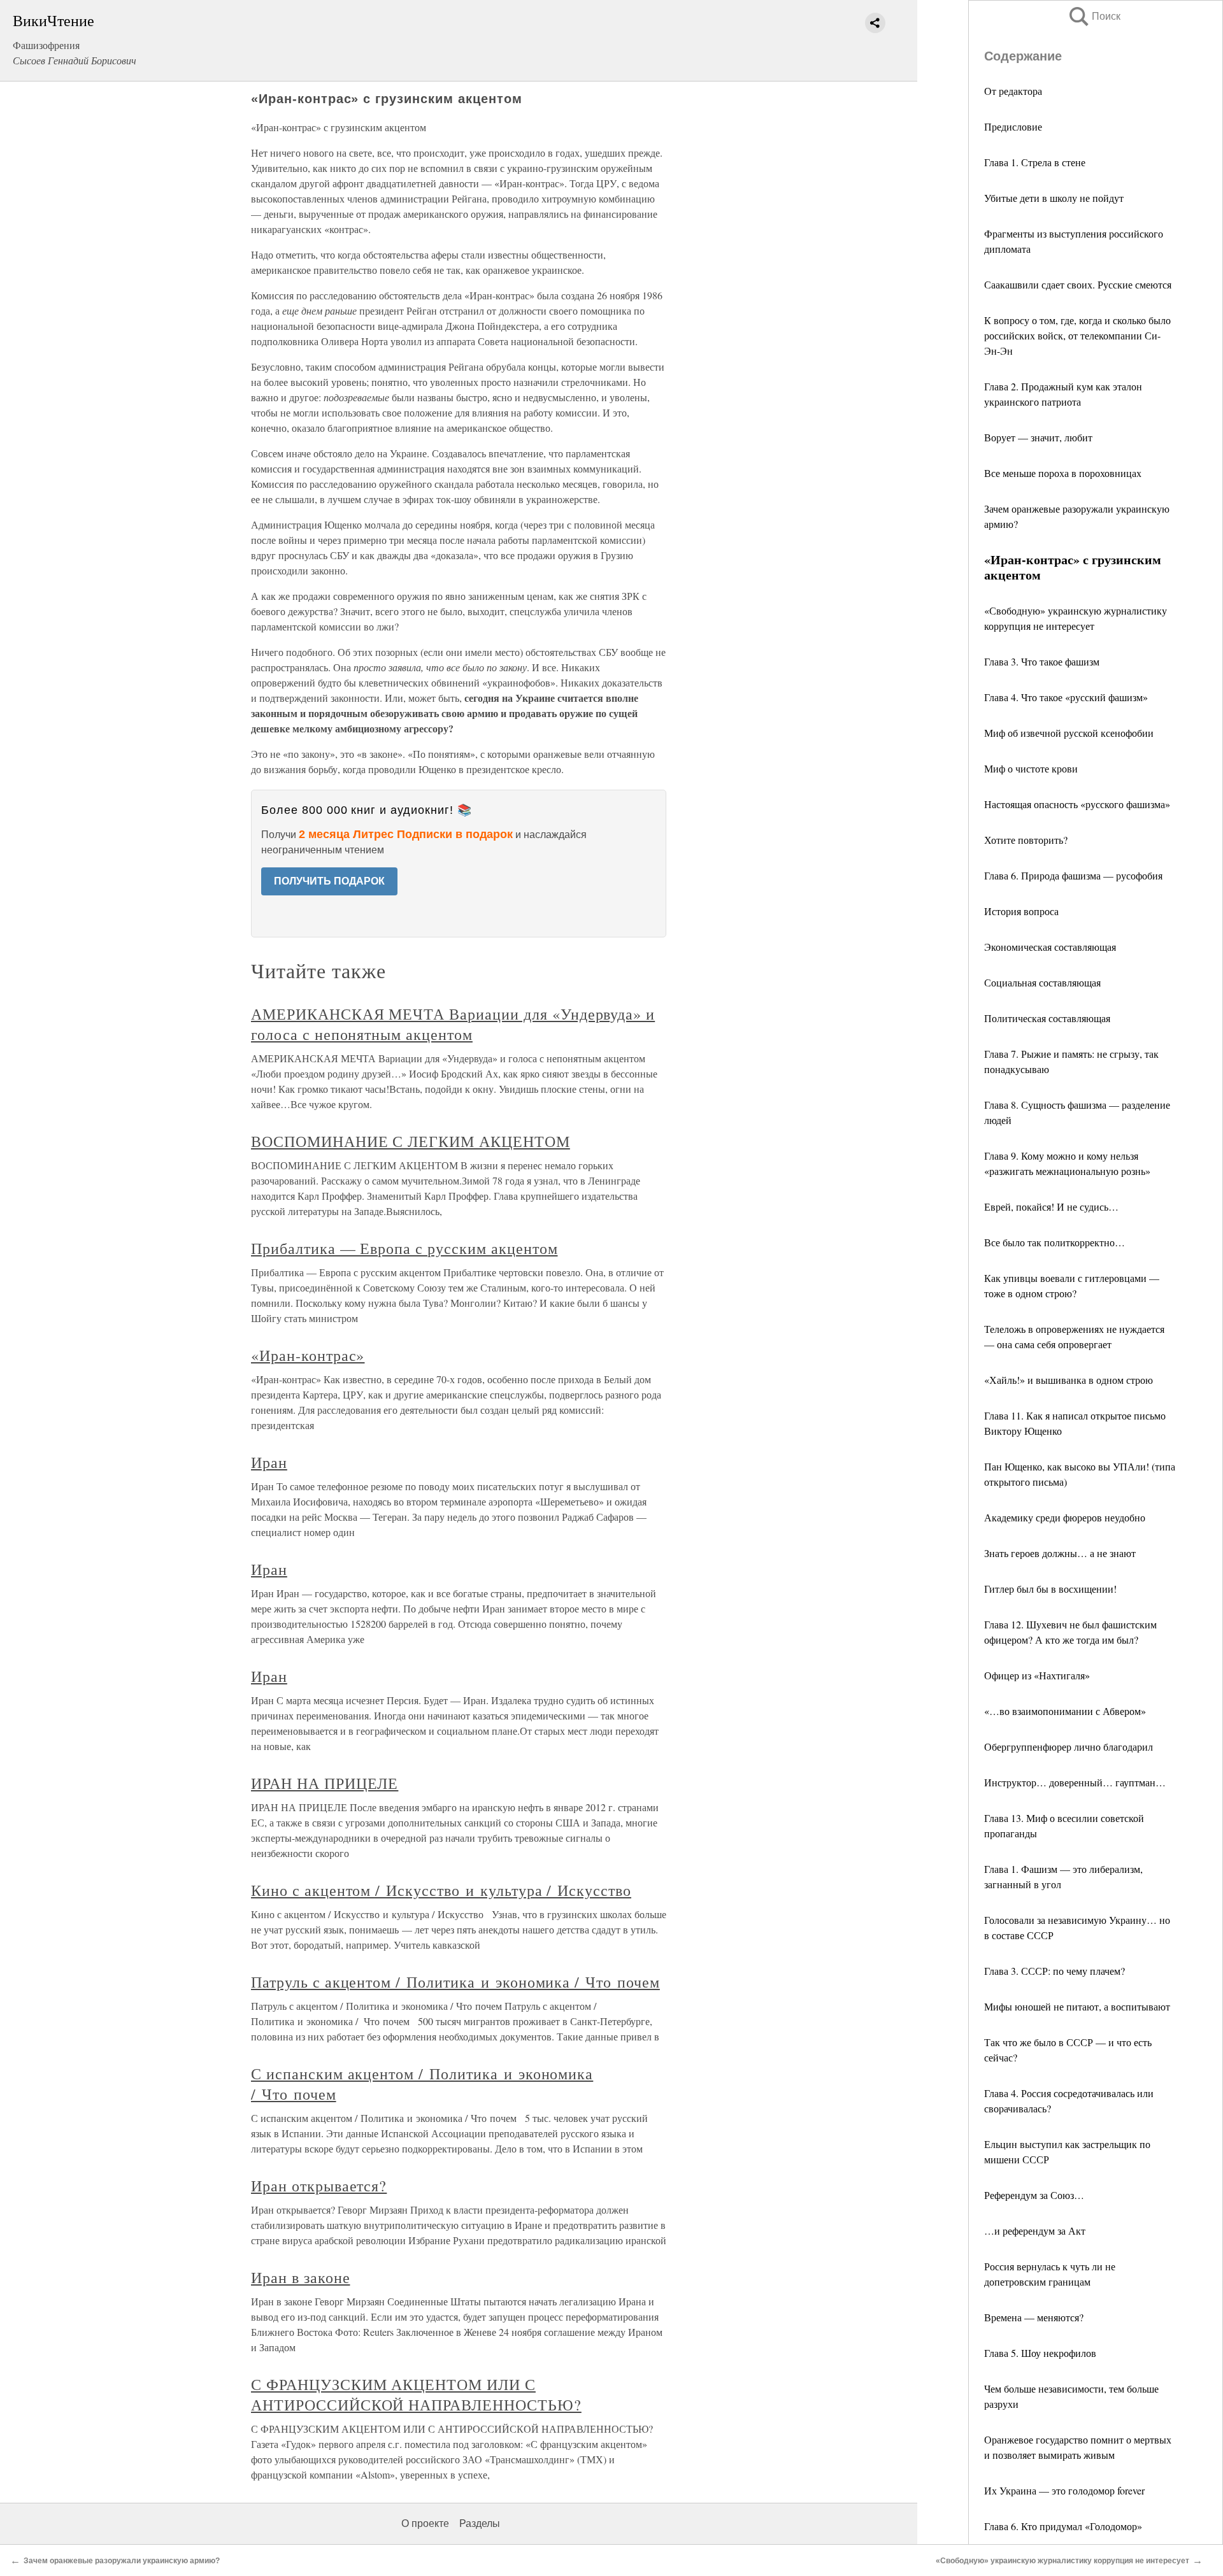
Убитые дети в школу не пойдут (1054, 198)
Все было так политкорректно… (1055, 1242)
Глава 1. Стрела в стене (1035, 162)
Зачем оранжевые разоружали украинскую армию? (122, 2561)
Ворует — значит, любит (1038, 437)
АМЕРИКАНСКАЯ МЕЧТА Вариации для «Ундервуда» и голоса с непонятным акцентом (453, 1024)
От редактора (1013, 91)
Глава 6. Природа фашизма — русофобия (1073, 875)
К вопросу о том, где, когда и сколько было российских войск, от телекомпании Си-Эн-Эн (1077, 335)
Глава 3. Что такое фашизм (1042, 661)
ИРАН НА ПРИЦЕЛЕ (325, 1783)
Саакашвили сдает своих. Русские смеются (1078, 284)
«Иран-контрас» (308, 1355)
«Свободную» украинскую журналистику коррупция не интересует (1062, 2561)
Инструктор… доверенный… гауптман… (1075, 1782)
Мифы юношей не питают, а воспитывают (1077, 2006)
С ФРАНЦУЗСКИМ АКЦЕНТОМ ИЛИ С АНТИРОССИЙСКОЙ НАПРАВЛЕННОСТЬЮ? (416, 2395)
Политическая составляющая (1047, 1018)
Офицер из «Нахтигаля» (1037, 1675)
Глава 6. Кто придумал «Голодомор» (1063, 2526)
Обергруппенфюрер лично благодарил (1069, 1747)
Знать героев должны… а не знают (1060, 1553)
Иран (269, 1462)
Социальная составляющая (1042, 982)
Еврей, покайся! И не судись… (1051, 1206)
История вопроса (1021, 911)
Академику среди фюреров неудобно (1065, 1517)
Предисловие (1013, 126)
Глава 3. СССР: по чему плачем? (1055, 1971)
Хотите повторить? (1026, 840)
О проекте (425, 2523)
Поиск (1094, 16)
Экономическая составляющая (1050, 947)
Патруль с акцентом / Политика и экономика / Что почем (455, 1982)
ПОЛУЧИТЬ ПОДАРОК (329, 881)
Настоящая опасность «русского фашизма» (1077, 804)
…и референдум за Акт (1035, 2231)
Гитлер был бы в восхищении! (1050, 1589)
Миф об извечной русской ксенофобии (1069, 733)
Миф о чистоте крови (1031, 768)
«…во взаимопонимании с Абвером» (1065, 1711)
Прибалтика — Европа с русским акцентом (404, 1248)
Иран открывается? (319, 2186)
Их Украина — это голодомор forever (1064, 2490)
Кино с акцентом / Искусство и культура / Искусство (441, 1890)
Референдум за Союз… (1034, 2195)
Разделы (480, 2523)
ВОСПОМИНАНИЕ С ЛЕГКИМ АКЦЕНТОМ (411, 1141)
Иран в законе (300, 2277)
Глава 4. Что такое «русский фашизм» (1066, 697)
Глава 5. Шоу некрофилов (1040, 2353)
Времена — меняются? (1034, 2317)
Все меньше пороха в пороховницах (1063, 473)
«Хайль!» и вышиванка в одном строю (1069, 1380)
